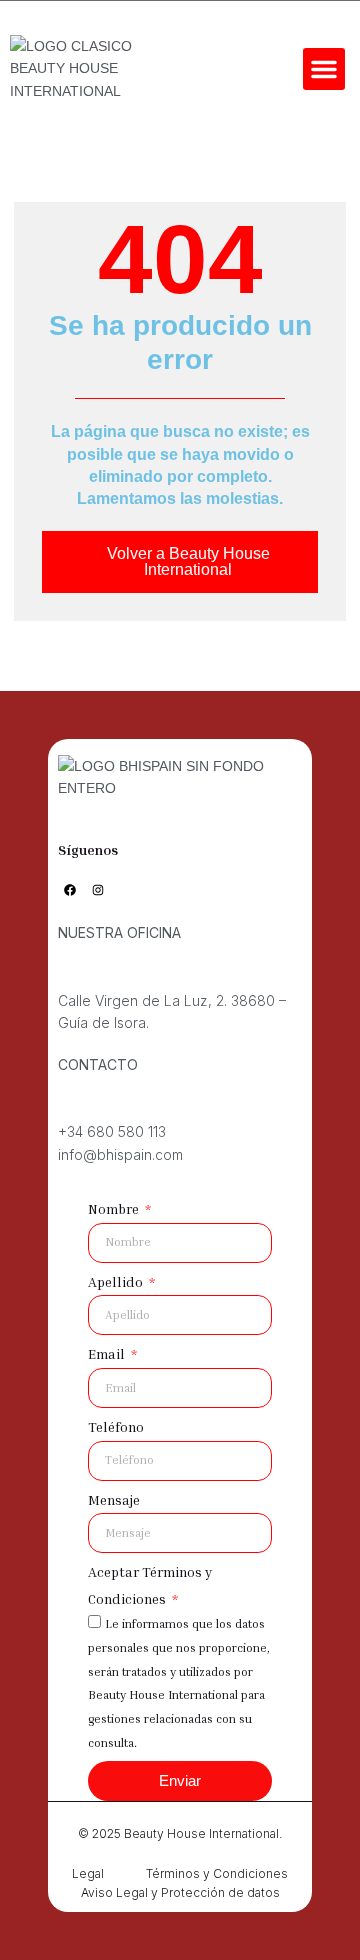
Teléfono (116, 1426)
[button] (324, 69)
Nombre (115, 1208)
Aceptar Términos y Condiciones (150, 1585)
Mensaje (114, 1499)
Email (108, 1353)
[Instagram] (98, 890)
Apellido (117, 1281)
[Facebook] (70, 890)
